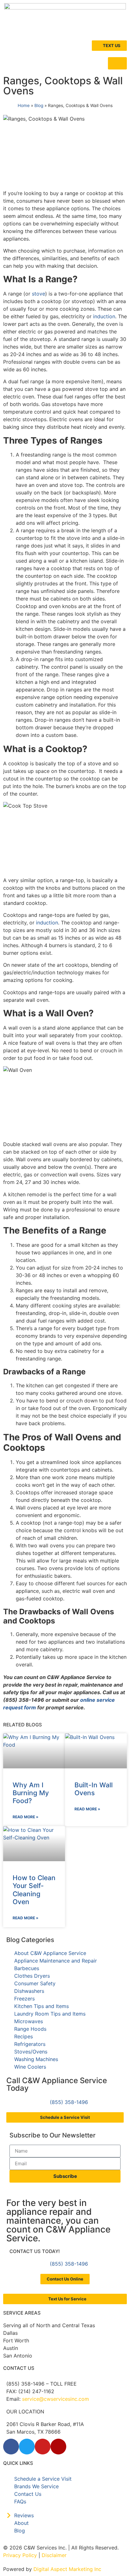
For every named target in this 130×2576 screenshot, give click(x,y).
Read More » (26, 1817)
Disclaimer (54, 2555)
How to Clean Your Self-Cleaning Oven (34, 1890)
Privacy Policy (20, 2555)
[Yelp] (58, 2447)
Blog (39, 105)
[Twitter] (27, 2447)
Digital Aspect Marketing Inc (67, 2569)
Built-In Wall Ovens (94, 1789)
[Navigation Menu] (117, 63)
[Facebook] (11, 2447)
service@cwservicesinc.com (56, 2399)
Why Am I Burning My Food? (31, 1793)
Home (24, 105)
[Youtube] (43, 2447)
